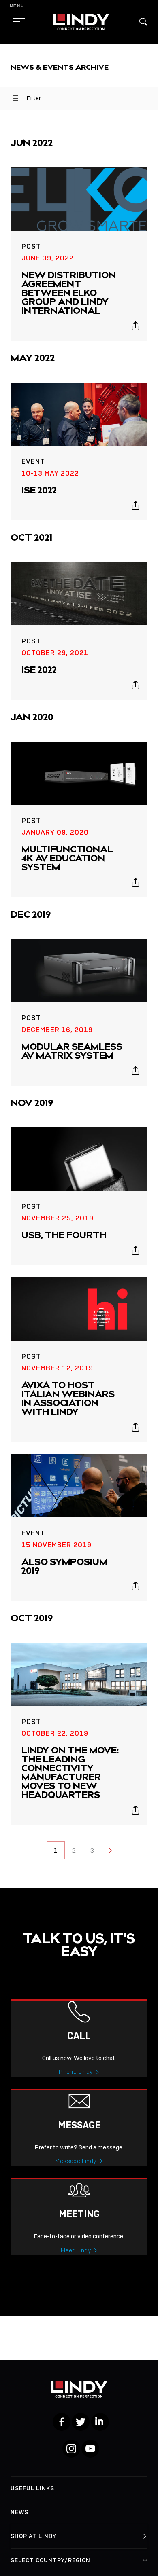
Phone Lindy (76, 2072)
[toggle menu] (17, 22)
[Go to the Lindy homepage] (81, 22)
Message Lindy (76, 2161)
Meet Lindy (76, 2250)
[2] (110, 1850)
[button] (143, 22)
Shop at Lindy (33, 2536)
